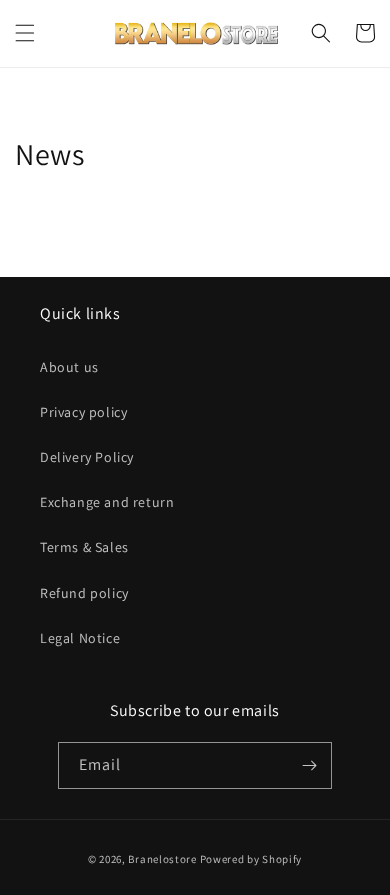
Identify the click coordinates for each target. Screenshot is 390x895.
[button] (25, 33)
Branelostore (162, 859)
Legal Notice (80, 638)
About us (69, 367)
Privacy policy (83, 412)
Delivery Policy (87, 457)
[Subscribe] (309, 765)
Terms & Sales (84, 547)
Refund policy (84, 593)
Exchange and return (107, 502)
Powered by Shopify (251, 859)
